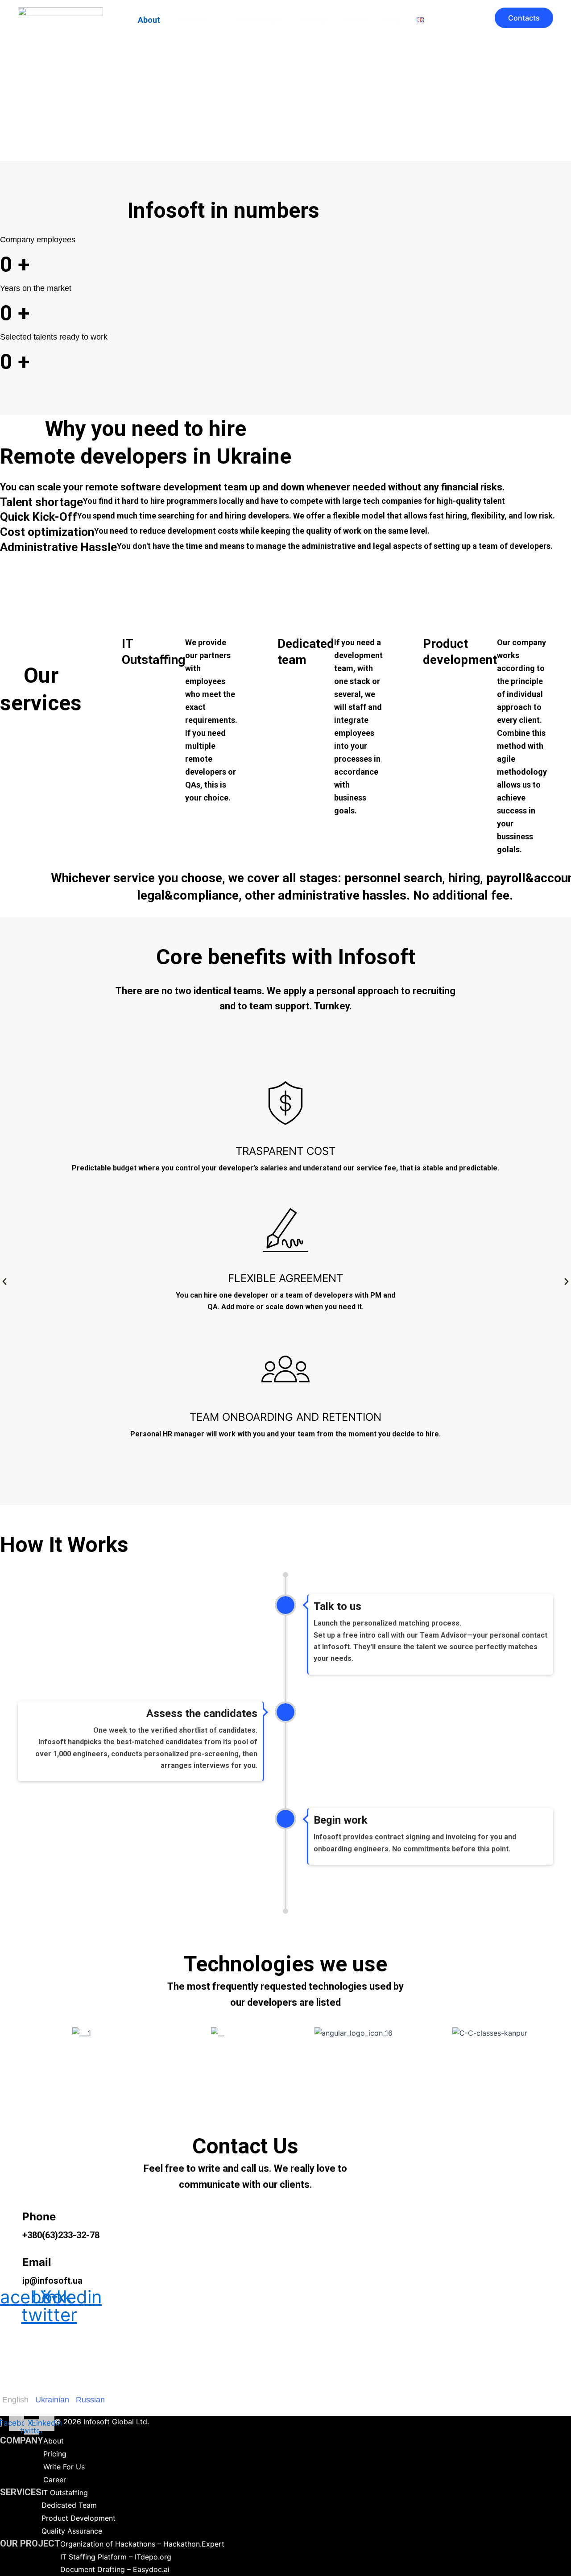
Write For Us (64, 2467)
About (149, 20)
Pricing (313, 20)
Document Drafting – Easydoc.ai (115, 2569)
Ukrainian (52, 2400)
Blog (392, 20)
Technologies (259, 20)
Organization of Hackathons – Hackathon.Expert (142, 2544)
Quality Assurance (72, 2531)
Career (355, 20)
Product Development (79, 2518)
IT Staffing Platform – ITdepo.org (116, 2557)
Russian (90, 2400)
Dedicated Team (69, 2505)
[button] (213, 20)
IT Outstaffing (65, 2493)
